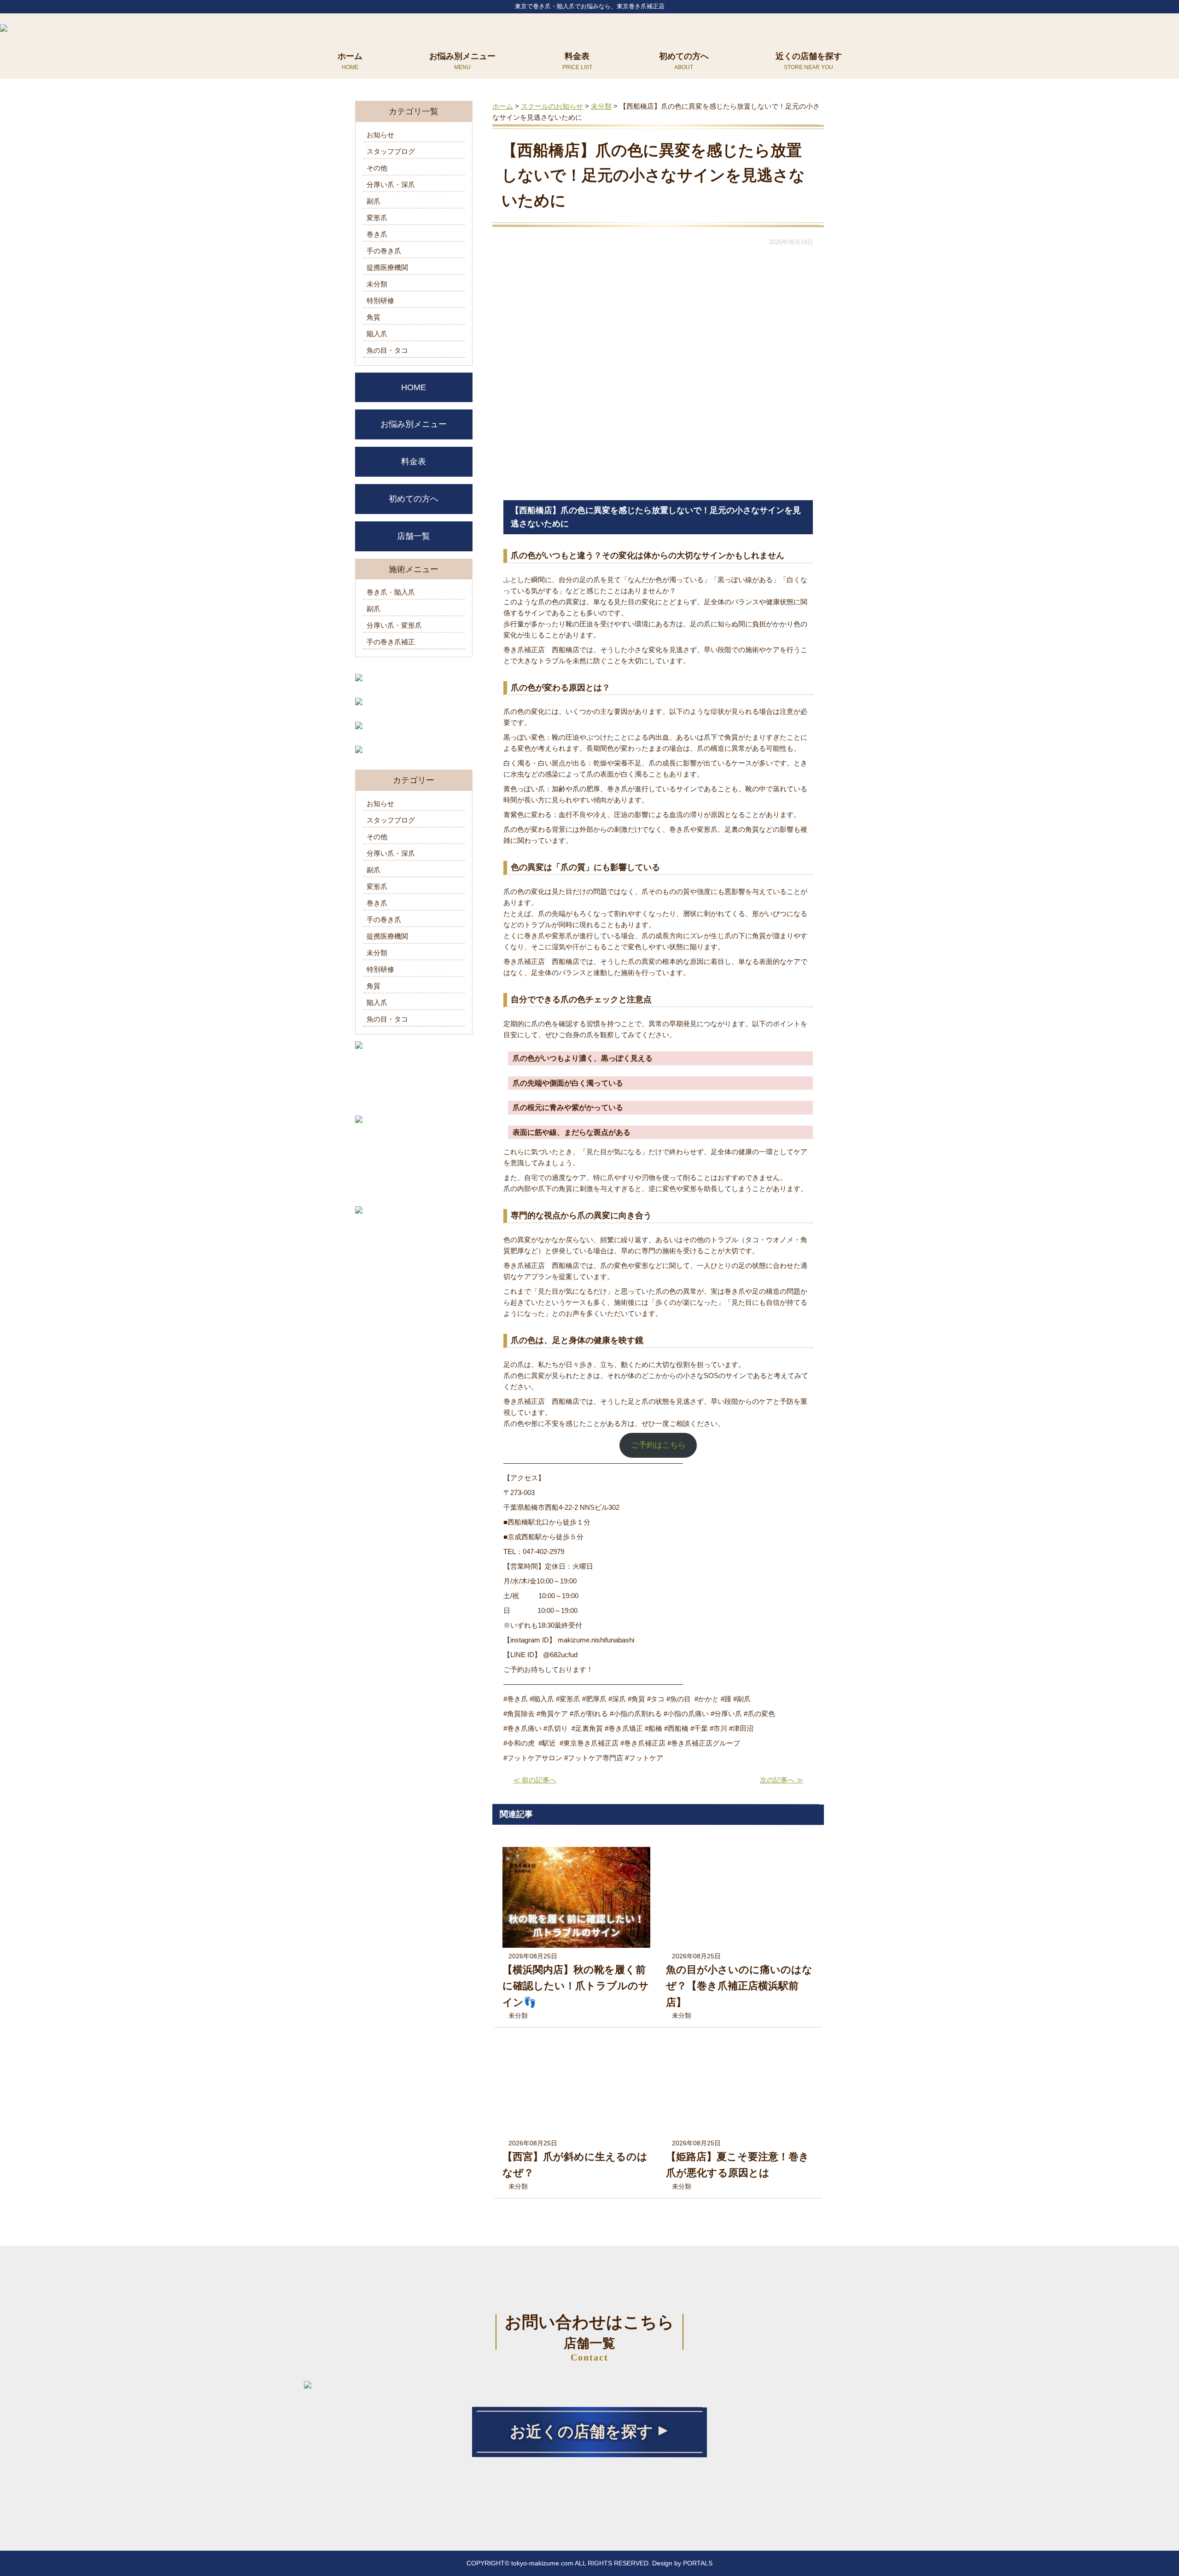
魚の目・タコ (387, 350)
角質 (374, 317)
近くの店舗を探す (809, 56)
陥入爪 (377, 334)
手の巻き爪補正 (391, 642)
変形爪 (377, 218)
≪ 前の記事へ (535, 1780)
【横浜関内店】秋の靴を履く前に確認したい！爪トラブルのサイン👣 (576, 1986)
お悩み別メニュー (462, 56)
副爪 (374, 201)
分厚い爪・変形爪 (394, 625)
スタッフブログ (391, 151)
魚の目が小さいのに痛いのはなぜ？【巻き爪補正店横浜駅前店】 (739, 1986)
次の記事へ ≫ (782, 1780)
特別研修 (380, 301)
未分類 (518, 2015)
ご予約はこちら (658, 1445)
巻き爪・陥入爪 (391, 592)
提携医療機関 (387, 267)
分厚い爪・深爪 (391, 184)
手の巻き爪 (384, 251)
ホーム (350, 56)
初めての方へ (684, 56)
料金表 (577, 56)
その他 (377, 168)
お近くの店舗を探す (581, 2432)
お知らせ (380, 135)
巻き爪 (377, 234)
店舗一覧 (414, 536)
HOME (414, 387)
